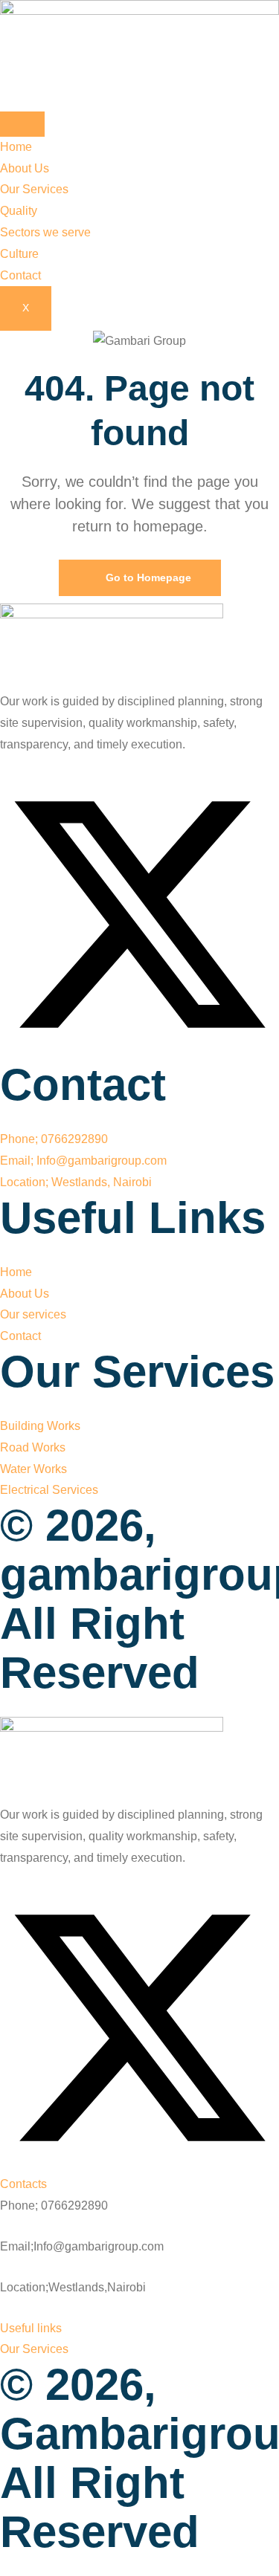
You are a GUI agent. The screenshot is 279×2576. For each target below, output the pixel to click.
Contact (20, 275)
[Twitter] (139, 1050)
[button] (23, 2184)
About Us (25, 168)
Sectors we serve (45, 232)
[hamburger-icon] (22, 124)
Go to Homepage (147, 577)
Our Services (34, 189)
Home (16, 147)
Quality (19, 211)
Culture (19, 254)
